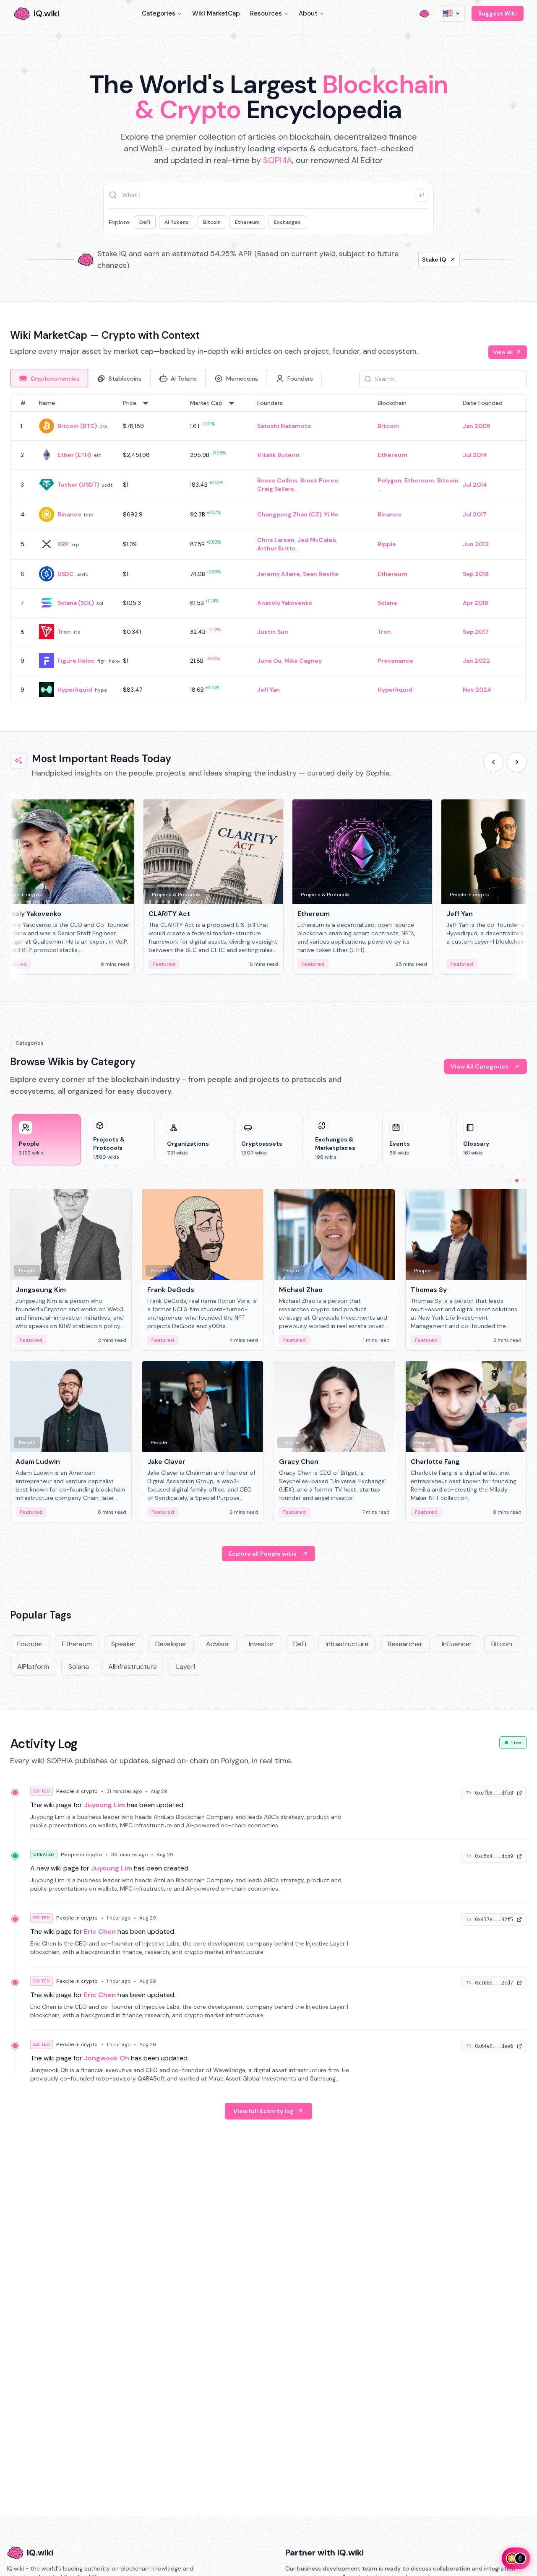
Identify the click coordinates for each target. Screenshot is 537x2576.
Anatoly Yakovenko (285, 603)
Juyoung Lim (104, 1805)
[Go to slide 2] (517, 1180)
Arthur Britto (276, 548)
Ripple (387, 544)
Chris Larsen (276, 540)
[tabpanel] (268, 549)
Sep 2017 (476, 632)
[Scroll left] (493, 762)
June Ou (269, 661)
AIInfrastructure (133, 1667)
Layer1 (186, 1667)
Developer (171, 1644)
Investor (261, 1644)
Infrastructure (347, 1644)
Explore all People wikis (263, 1554)
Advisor (218, 1644)
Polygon (390, 480)
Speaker (124, 1644)
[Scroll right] (517, 762)
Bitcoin (212, 222)
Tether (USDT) (78, 485)
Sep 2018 (476, 574)
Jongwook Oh (107, 2058)
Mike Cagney (303, 661)
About (308, 13)
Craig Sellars (276, 489)
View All (503, 352)
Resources (266, 13)
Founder (30, 1644)
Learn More (412, 259)
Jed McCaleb (317, 540)
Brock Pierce (319, 480)
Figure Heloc (76, 661)
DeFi (145, 222)
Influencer (457, 1644)
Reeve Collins (277, 480)
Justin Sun (273, 632)
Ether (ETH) (74, 455)
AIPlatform (33, 1667)
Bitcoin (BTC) (77, 426)
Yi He (331, 514)
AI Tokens (177, 222)
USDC (66, 574)
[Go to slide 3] (524, 1180)
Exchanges (287, 222)
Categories (159, 13)
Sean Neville (321, 574)
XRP (63, 544)
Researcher (405, 1644)
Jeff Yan (268, 690)
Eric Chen (100, 1931)
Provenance (395, 661)
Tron (64, 632)
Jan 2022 (476, 661)
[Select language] (452, 13)
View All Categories (480, 1066)
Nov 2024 (477, 690)
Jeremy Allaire (279, 574)
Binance (69, 514)
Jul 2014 (475, 455)
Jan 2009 (477, 426)
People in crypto (77, 1791)
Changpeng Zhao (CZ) (289, 514)
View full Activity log (263, 2111)
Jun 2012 (476, 544)
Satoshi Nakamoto (284, 426)
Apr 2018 (476, 603)
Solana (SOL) (76, 603)
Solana (387, 603)
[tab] (49, 378)
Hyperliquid (75, 690)
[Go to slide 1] (510, 1180)
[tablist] (166, 378)
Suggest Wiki (498, 13)
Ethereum (247, 222)
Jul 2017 (475, 514)
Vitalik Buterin (278, 455)
